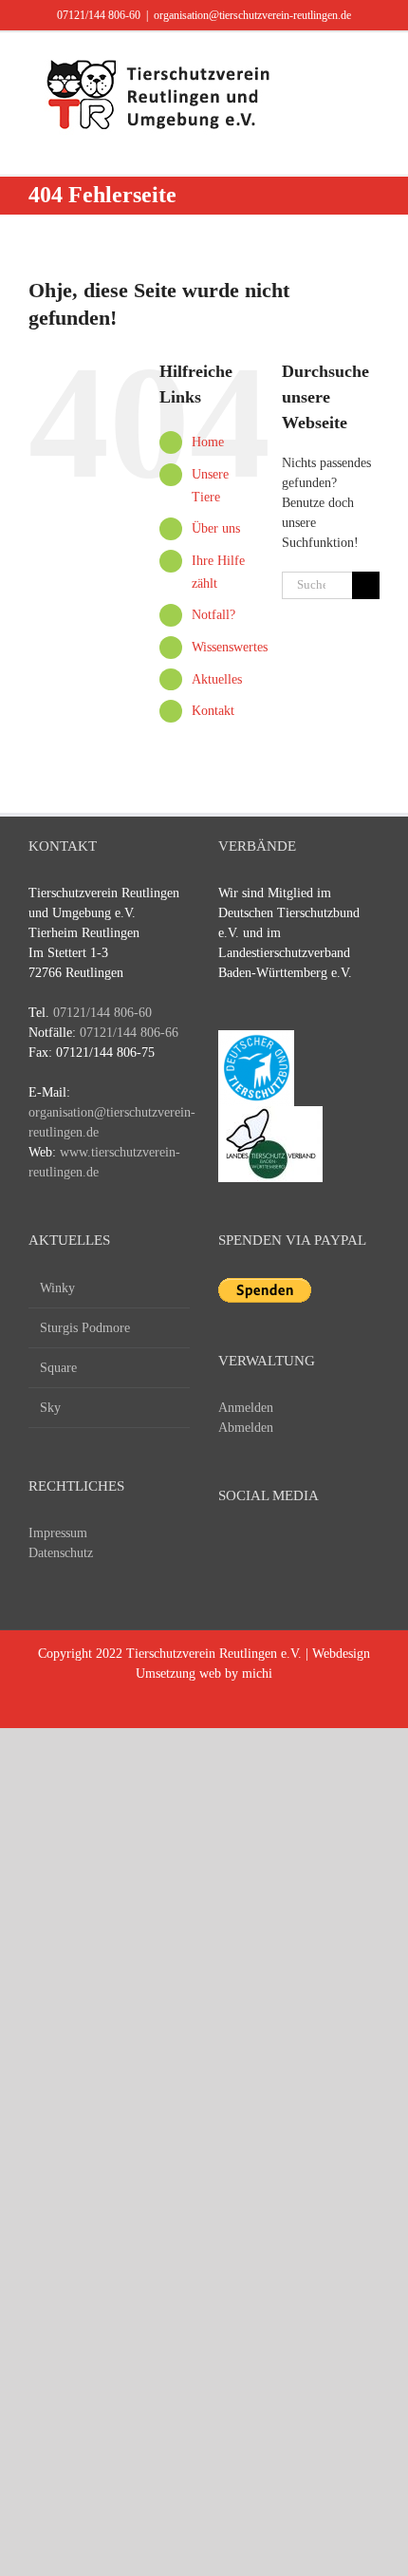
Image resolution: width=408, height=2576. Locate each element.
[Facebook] (229, 1547)
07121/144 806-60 (99, 15)
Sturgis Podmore (85, 1328)
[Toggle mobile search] (338, 61)
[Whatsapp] (334, 1547)
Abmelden (246, 1428)
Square (58, 1368)
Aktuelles (217, 679)
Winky (57, 1288)
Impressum (58, 1533)
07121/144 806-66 (129, 1033)
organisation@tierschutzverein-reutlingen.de (252, 15)
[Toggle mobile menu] (372, 61)
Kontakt (213, 711)
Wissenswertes (230, 647)
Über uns (216, 528)
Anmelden (246, 1408)
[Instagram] (299, 1547)
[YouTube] (264, 1547)
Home (208, 442)
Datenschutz (61, 1553)
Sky (50, 1408)
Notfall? (213, 615)
